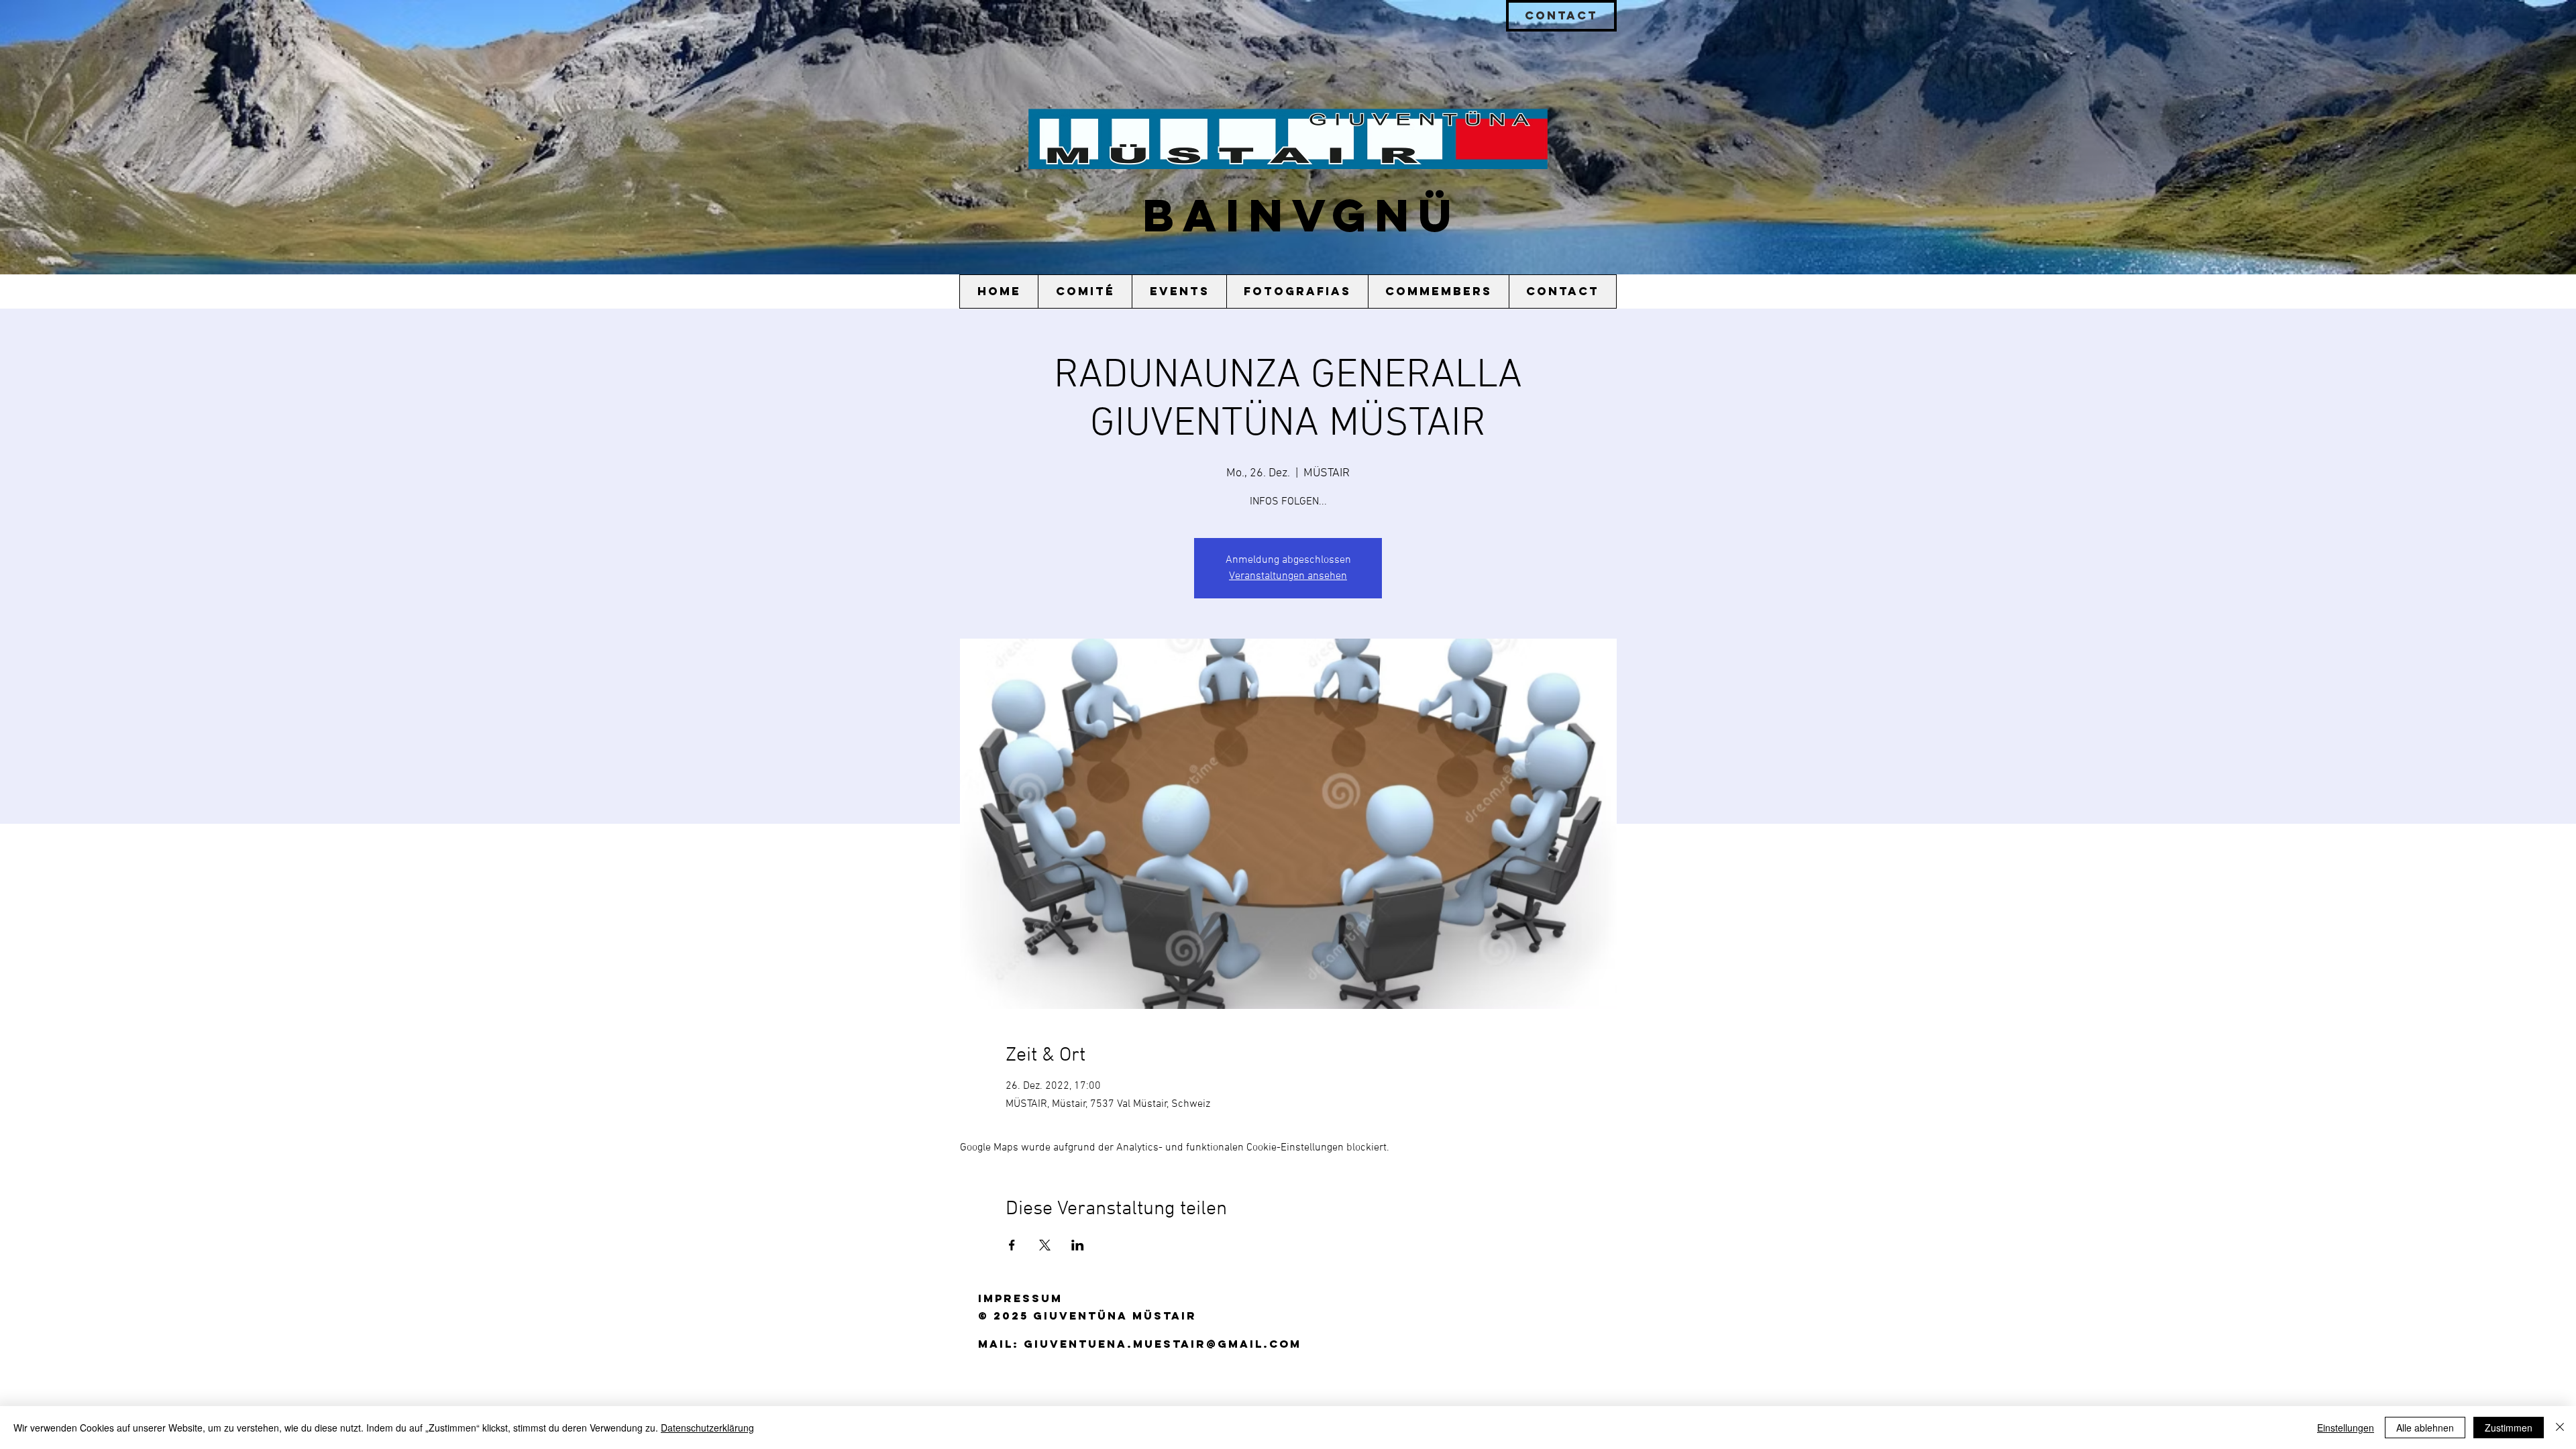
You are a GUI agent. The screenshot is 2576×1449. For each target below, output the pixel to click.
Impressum (1020, 1298)
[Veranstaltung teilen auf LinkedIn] (1078, 1245)
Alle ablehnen (2425, 1428)
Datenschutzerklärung (707, 1428)
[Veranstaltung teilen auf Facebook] (1012, 1245)
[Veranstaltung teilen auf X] (1045, 1245)
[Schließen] (2560, 1428)
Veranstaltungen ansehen (1288, 576)
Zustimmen (2509, 1428)
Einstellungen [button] (2346, 1428)
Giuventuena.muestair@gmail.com (1163, 1344)
